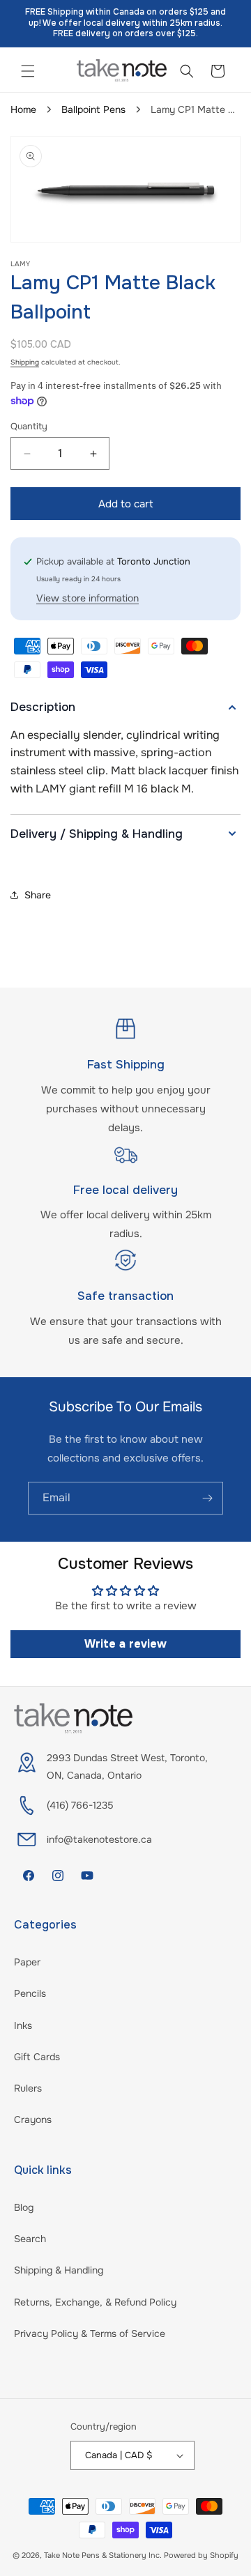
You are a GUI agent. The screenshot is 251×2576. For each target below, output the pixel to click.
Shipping (25, 362)
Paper (27, 1962)
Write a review (125, 1644)
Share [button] (38, 895)
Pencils (30, 1993)
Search (30, 2239)
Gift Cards (37, 2057)
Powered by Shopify (201, 2555)
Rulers (28, 2088)
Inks (23, 2025)
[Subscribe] (207, 1498)
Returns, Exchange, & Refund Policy (95, 2302)
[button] (28, 71)
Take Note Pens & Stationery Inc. (103, 2555)
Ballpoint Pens (93, 109)
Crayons (33, 2119)
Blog (24, 2207)
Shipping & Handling (59, 2270)
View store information (88, 598)
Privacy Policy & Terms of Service (90, 2333)
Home (23, 109)
